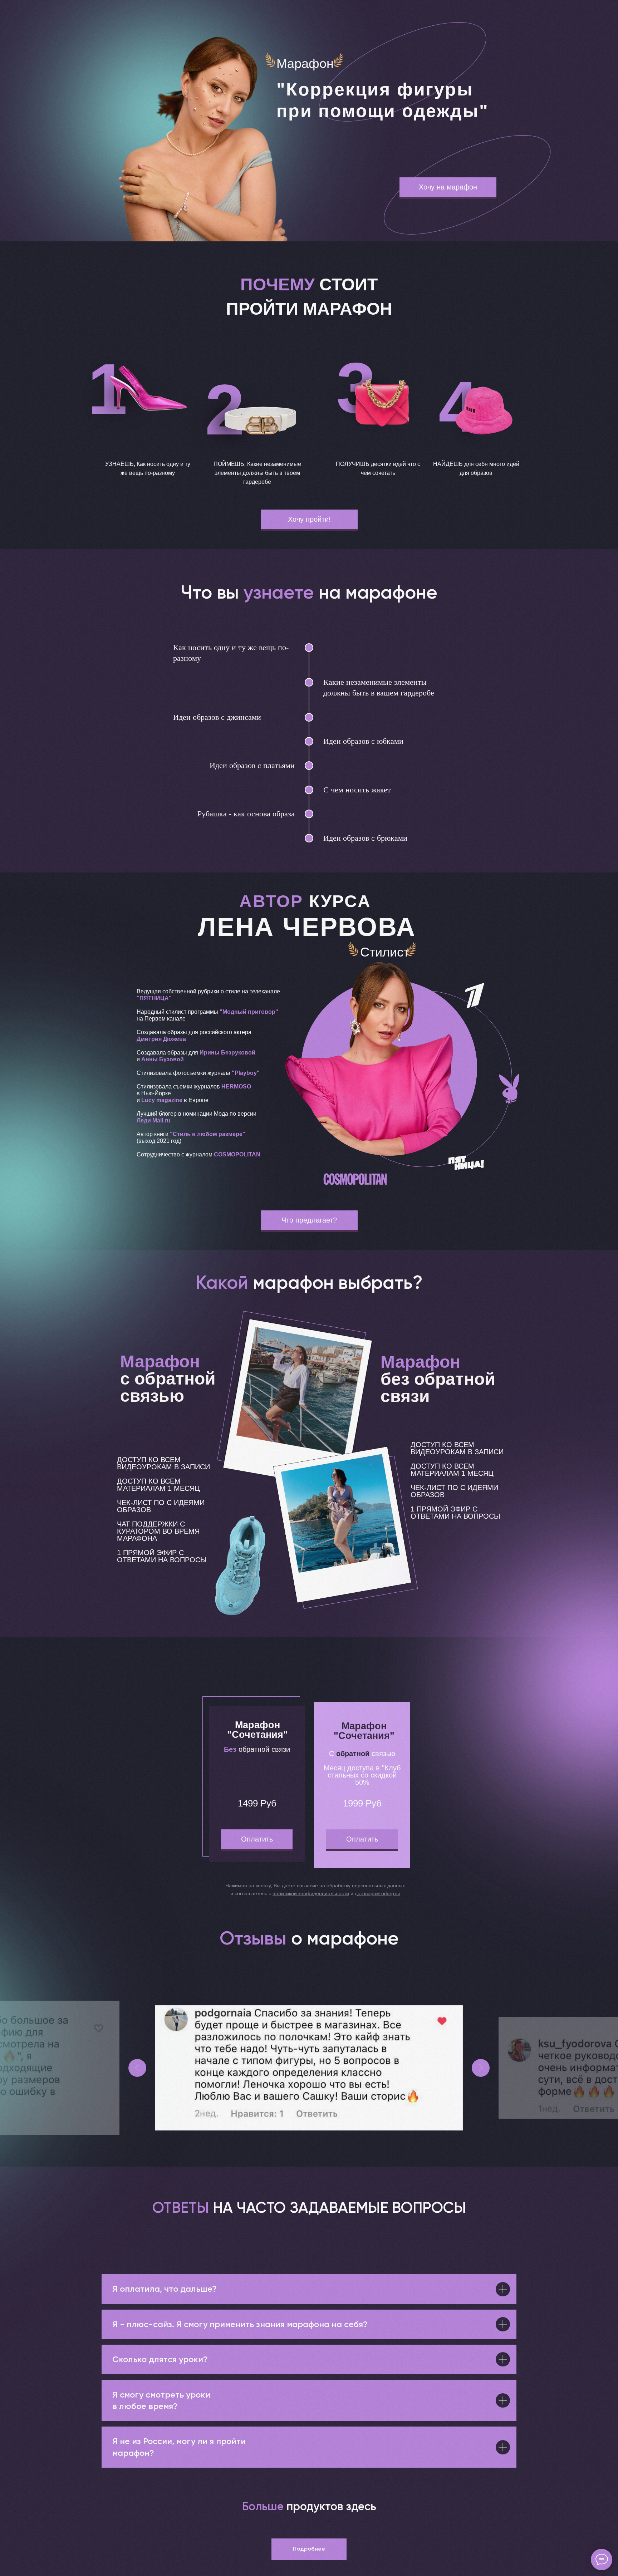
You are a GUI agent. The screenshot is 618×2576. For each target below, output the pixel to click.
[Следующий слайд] (481, 2068)
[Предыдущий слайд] (137, 2068)
